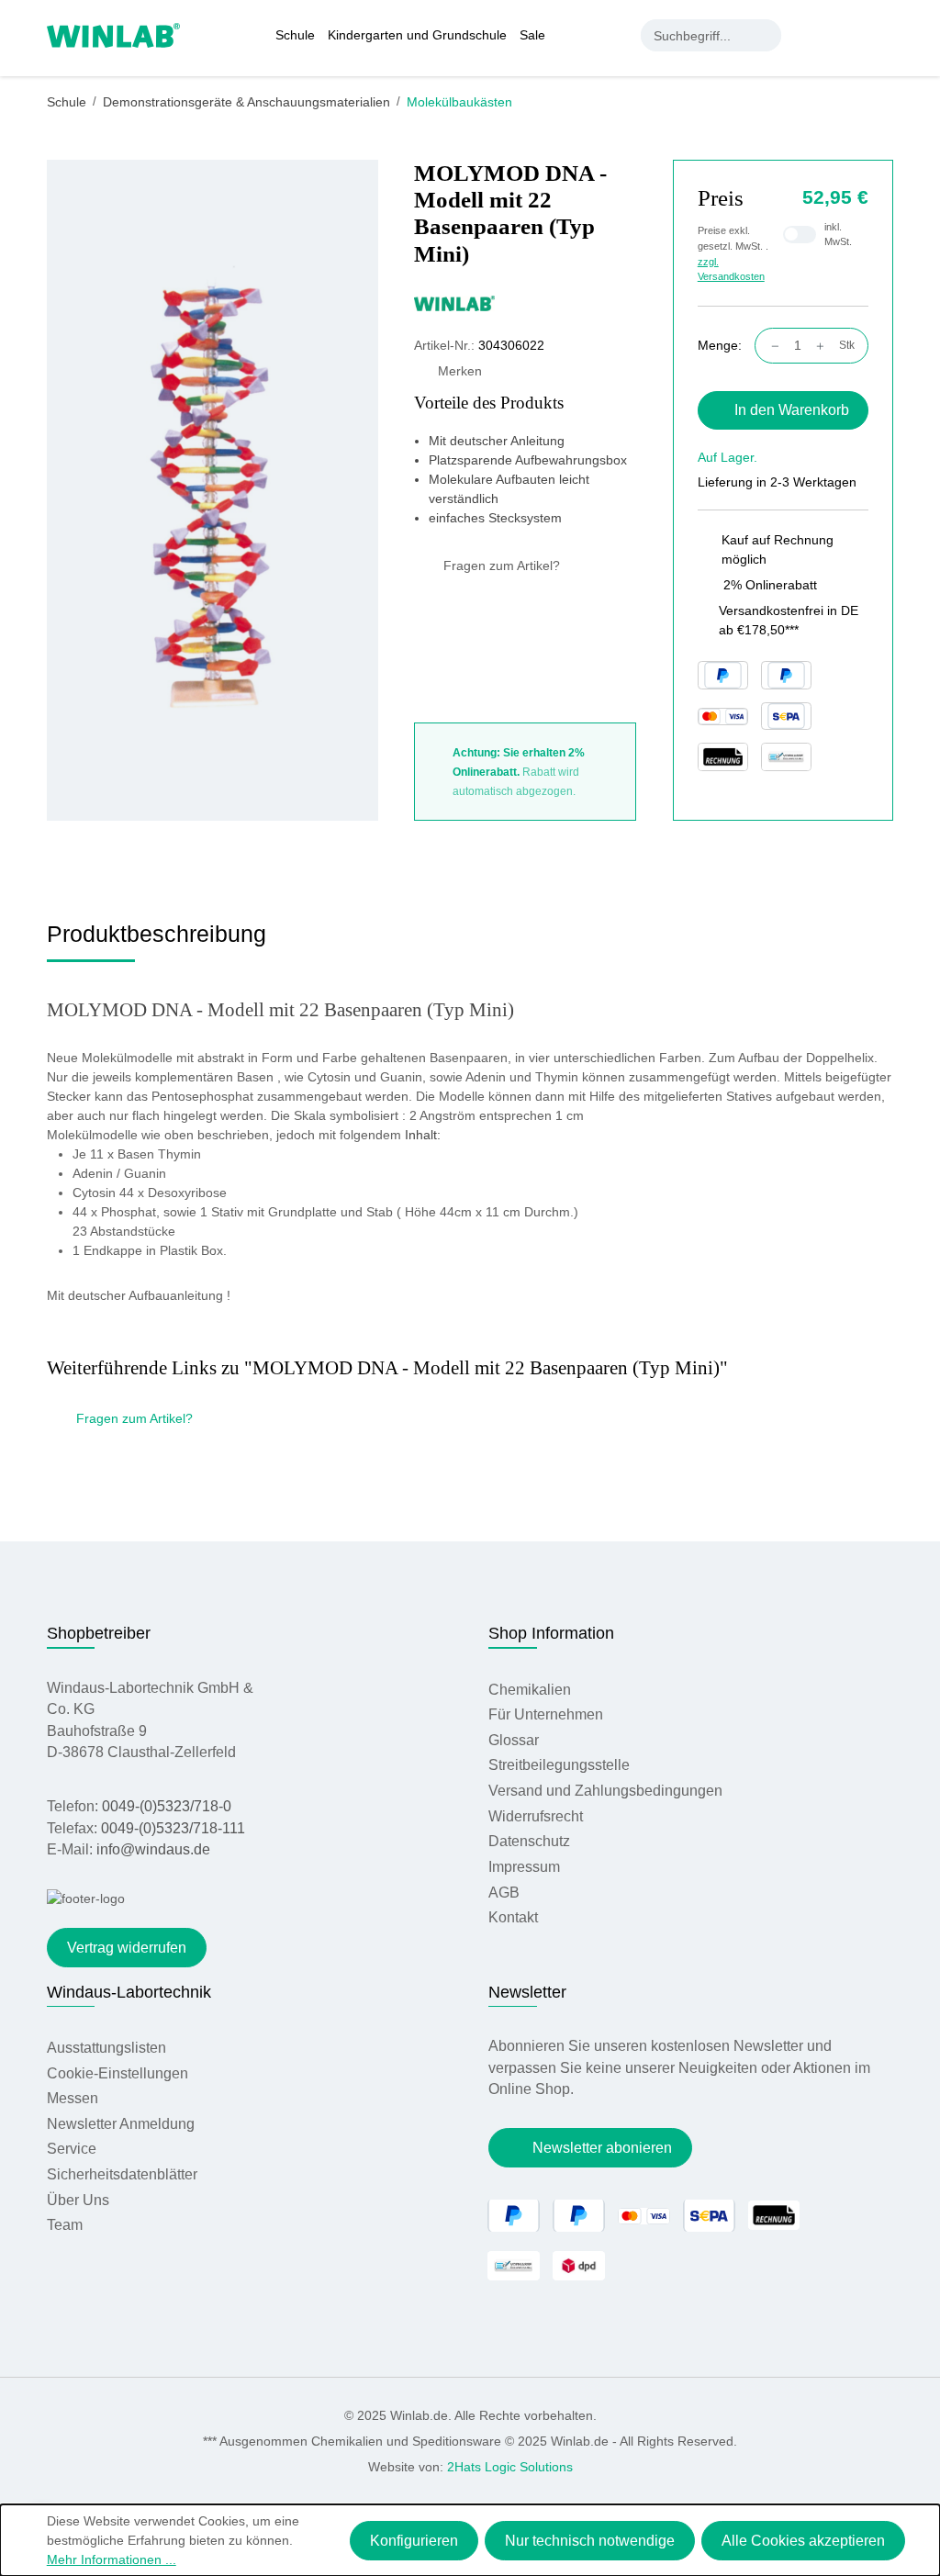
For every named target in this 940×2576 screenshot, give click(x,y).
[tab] (157, 941)
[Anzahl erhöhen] (825, 346)
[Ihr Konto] (810, 35)
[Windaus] (525, 302)
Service (72, 2149)
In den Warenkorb (792, 410)
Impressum (524, 1867)
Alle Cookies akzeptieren (803, 2541)
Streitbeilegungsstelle (559, 1765)
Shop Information (551, 1633)
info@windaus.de (153, 1849)
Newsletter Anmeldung (121, 2124)
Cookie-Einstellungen (117, 2073)
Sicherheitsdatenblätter (122, 2174)
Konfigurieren (414, 2541)
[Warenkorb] (883, 35)
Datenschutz (529, 1841)
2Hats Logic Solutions (510, 2467)
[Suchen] (765, 35)
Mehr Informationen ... (112, 2559)
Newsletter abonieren (602, 2148)
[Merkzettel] (847, 35)
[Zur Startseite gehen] (113, 34)
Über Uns (78, 2200)
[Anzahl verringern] (771, 346)
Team (65, 2225)
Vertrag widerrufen (127, 1948)
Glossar (514, 1740)
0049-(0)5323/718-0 (167, 1806)
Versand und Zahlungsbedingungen (605, 1791)
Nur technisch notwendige (590, 2541)
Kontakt (513, 1917)
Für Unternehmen (546, 1714)
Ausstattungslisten (106, 2048)
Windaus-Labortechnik (129, 1992)
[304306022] (212, 490)
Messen (73, 2098)
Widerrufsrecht (536, 1816)
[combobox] (695, 35)
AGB (504, 1893)
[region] (213, 490)
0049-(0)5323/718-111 (173, 1828)
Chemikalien (530, 1690)
